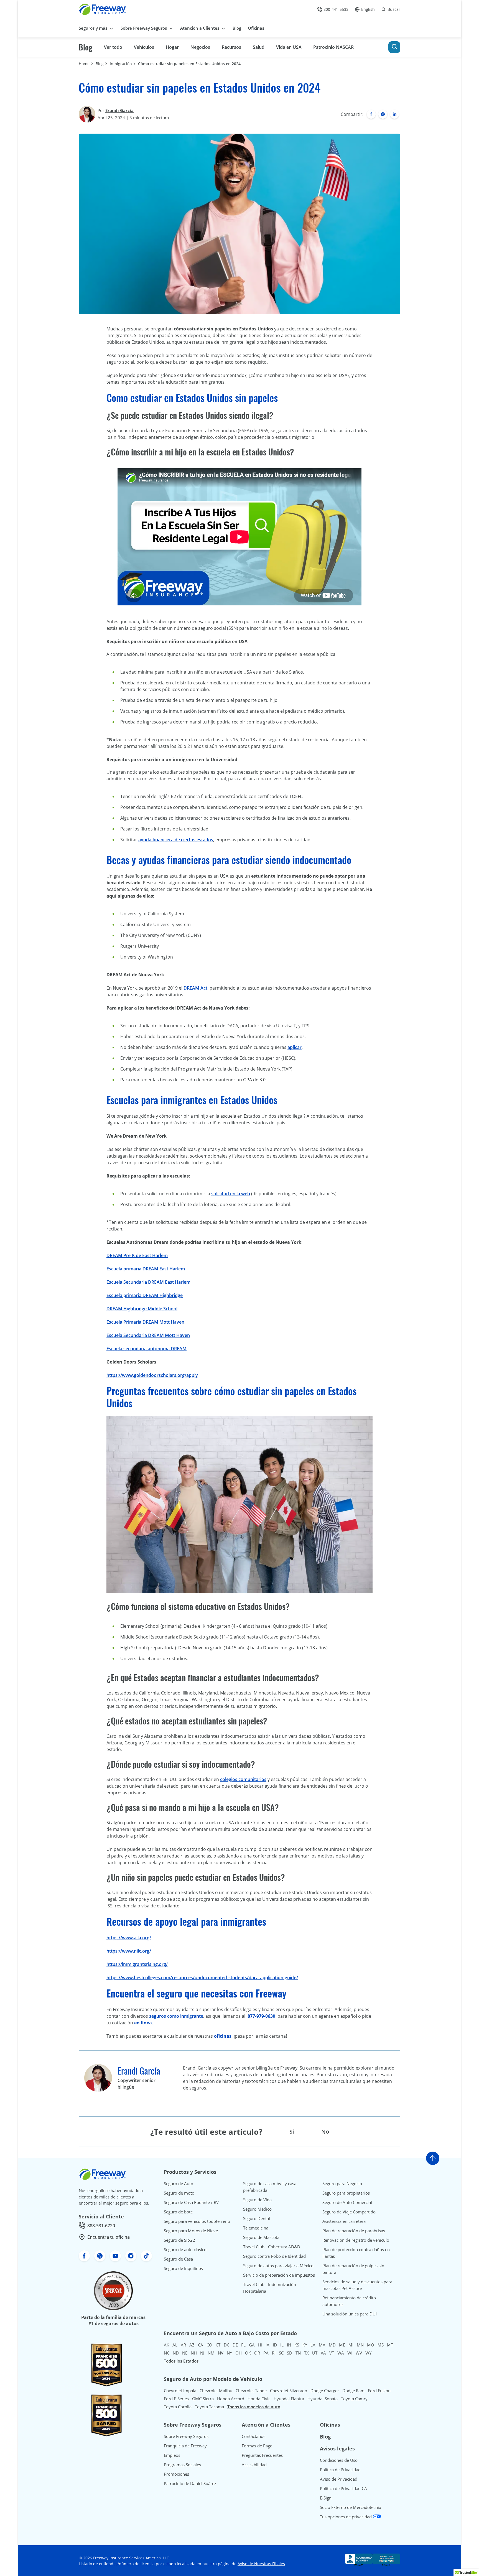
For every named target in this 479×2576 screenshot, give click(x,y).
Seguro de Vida (257, 2200)
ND (176, 2353)
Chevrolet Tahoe (251, 2391)
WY (368, 2353)
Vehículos (144, 47)
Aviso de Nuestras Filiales (261, 2564)
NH (194, 2353)
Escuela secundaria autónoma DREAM (146, 1349)
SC (281, 2353)
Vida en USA (289, 47)
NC (167, 2353)
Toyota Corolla (178, 2407)
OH (239, 2353)
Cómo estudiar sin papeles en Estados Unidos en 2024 (189, 64)
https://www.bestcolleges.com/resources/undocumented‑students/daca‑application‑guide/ (202, 1978)
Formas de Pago (257, 2446)
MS (381, 2345)
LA (313, 2345)
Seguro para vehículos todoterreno (197, 2221)
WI (350, 2353)
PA (266, 2353)
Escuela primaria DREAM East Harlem (146, 1269)
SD (290, 2353)
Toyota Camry (354, 2399)
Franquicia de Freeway (185, 2446)
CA (201, 2345)
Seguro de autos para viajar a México (278, 2266)
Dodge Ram (353, 2391)
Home (84, 64)
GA (252, 2345)
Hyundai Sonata (323, 2399)
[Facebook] (371, 114)
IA (267, 2345)
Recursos (231, 47)
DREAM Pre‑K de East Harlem (137, 1255)
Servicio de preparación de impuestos (279, 2275)
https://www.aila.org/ (129, 1938)
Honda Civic (259, 2399)
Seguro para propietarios (346, 2193)
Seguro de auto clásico (185, 2249)
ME (342, 2345)
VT (332, 2353)
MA (322, 2345)
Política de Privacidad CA (343, 2488)
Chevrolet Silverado (289, 2391)
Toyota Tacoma (209, 2407)
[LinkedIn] (394, 114)
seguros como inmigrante (176, 2016)
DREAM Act (195, 988)
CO (209, 2345)
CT (218, 2345)
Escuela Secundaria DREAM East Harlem (148, 1282)
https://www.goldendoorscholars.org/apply (152, 1375)
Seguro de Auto (179, 2183)
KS (297, 2345)
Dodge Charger (325, 2391)
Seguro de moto (179, 2193)
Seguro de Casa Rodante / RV (191, 2202)
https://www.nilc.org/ (129, 1951)
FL (243, 2345)
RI (274, 2353)
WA (341, 2353)
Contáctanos (253, 2436)
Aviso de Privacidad (339, 2479)
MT (390, 2345)
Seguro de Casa (178, 2259)
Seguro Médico (257, 2209)
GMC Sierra (203, 2399)
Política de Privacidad (340, 2470)
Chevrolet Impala (180, 2391)
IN (289, 2345)
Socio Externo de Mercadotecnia (351, 2507)
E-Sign (326, 2498)
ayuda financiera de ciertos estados (176, 840)
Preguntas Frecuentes (262, 2455)
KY (305, 2345)
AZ (192, 2345)
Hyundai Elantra (289, 2399)
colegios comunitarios (243, 1779)
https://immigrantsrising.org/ (137, 1964)
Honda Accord (231, 2399)
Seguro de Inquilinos (183, 2268)
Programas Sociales (182, 2465)
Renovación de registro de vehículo (356, 2240)
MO (371, 2345)
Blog (86, 47)
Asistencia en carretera (344, 2221)
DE (235, 2345)
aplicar (295, 1047)
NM (211, 2353)
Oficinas (330, 2425)
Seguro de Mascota (261, 2237)
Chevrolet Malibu (216, 2391)
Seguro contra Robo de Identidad (274, 2256)
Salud (259, 47)
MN (360, 2345)
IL (282, 2345)
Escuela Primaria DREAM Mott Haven (145, 1322)
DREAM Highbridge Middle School (142, 1309)
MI (351, 2345)
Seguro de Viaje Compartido (349, 2212)
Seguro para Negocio (342, 2183)
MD (332, 2345)
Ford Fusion (379, 2391)
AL (175, 2345)
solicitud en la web (231, 1194)
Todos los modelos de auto (254, 2407)
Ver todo (113, 47)
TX (306, 2353)
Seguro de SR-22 (179, 2240)
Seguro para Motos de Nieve (191, 2231)
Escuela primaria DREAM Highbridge (145, 1295)
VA (323, 2353)
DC (226, 2345)
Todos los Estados (181, 2361)
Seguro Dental (257, 2218)
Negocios (200, 47)
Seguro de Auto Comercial (347, 2202)
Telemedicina (256, 2228)
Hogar (172, 47)
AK (166, 2345)
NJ (202, 2353)
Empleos (172, 2455)
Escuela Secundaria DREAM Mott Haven (148, 1335)
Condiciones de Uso (339, 2460)
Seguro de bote (178, 2212)
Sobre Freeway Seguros (186, 2436)
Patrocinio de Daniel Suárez (190, 2483)
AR (183, 2345)
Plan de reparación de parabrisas (354, 2231)
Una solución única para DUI (350, 2314)
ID (275, 2345)
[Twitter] (383, 114)
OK (248, 2353)
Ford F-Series (176, 2399)
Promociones (176, 2474)
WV (359, 2353)
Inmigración (121, 64)
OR (257, 2353)
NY (229, 2353)
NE (185, 2353)
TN (298, 2353)
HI (260, 2345)
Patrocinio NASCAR (333, 47)
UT (315, 2353)
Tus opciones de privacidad (346, 2517)
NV (221, 2353)
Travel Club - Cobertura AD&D (272, 2247)
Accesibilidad (254, 2465)
